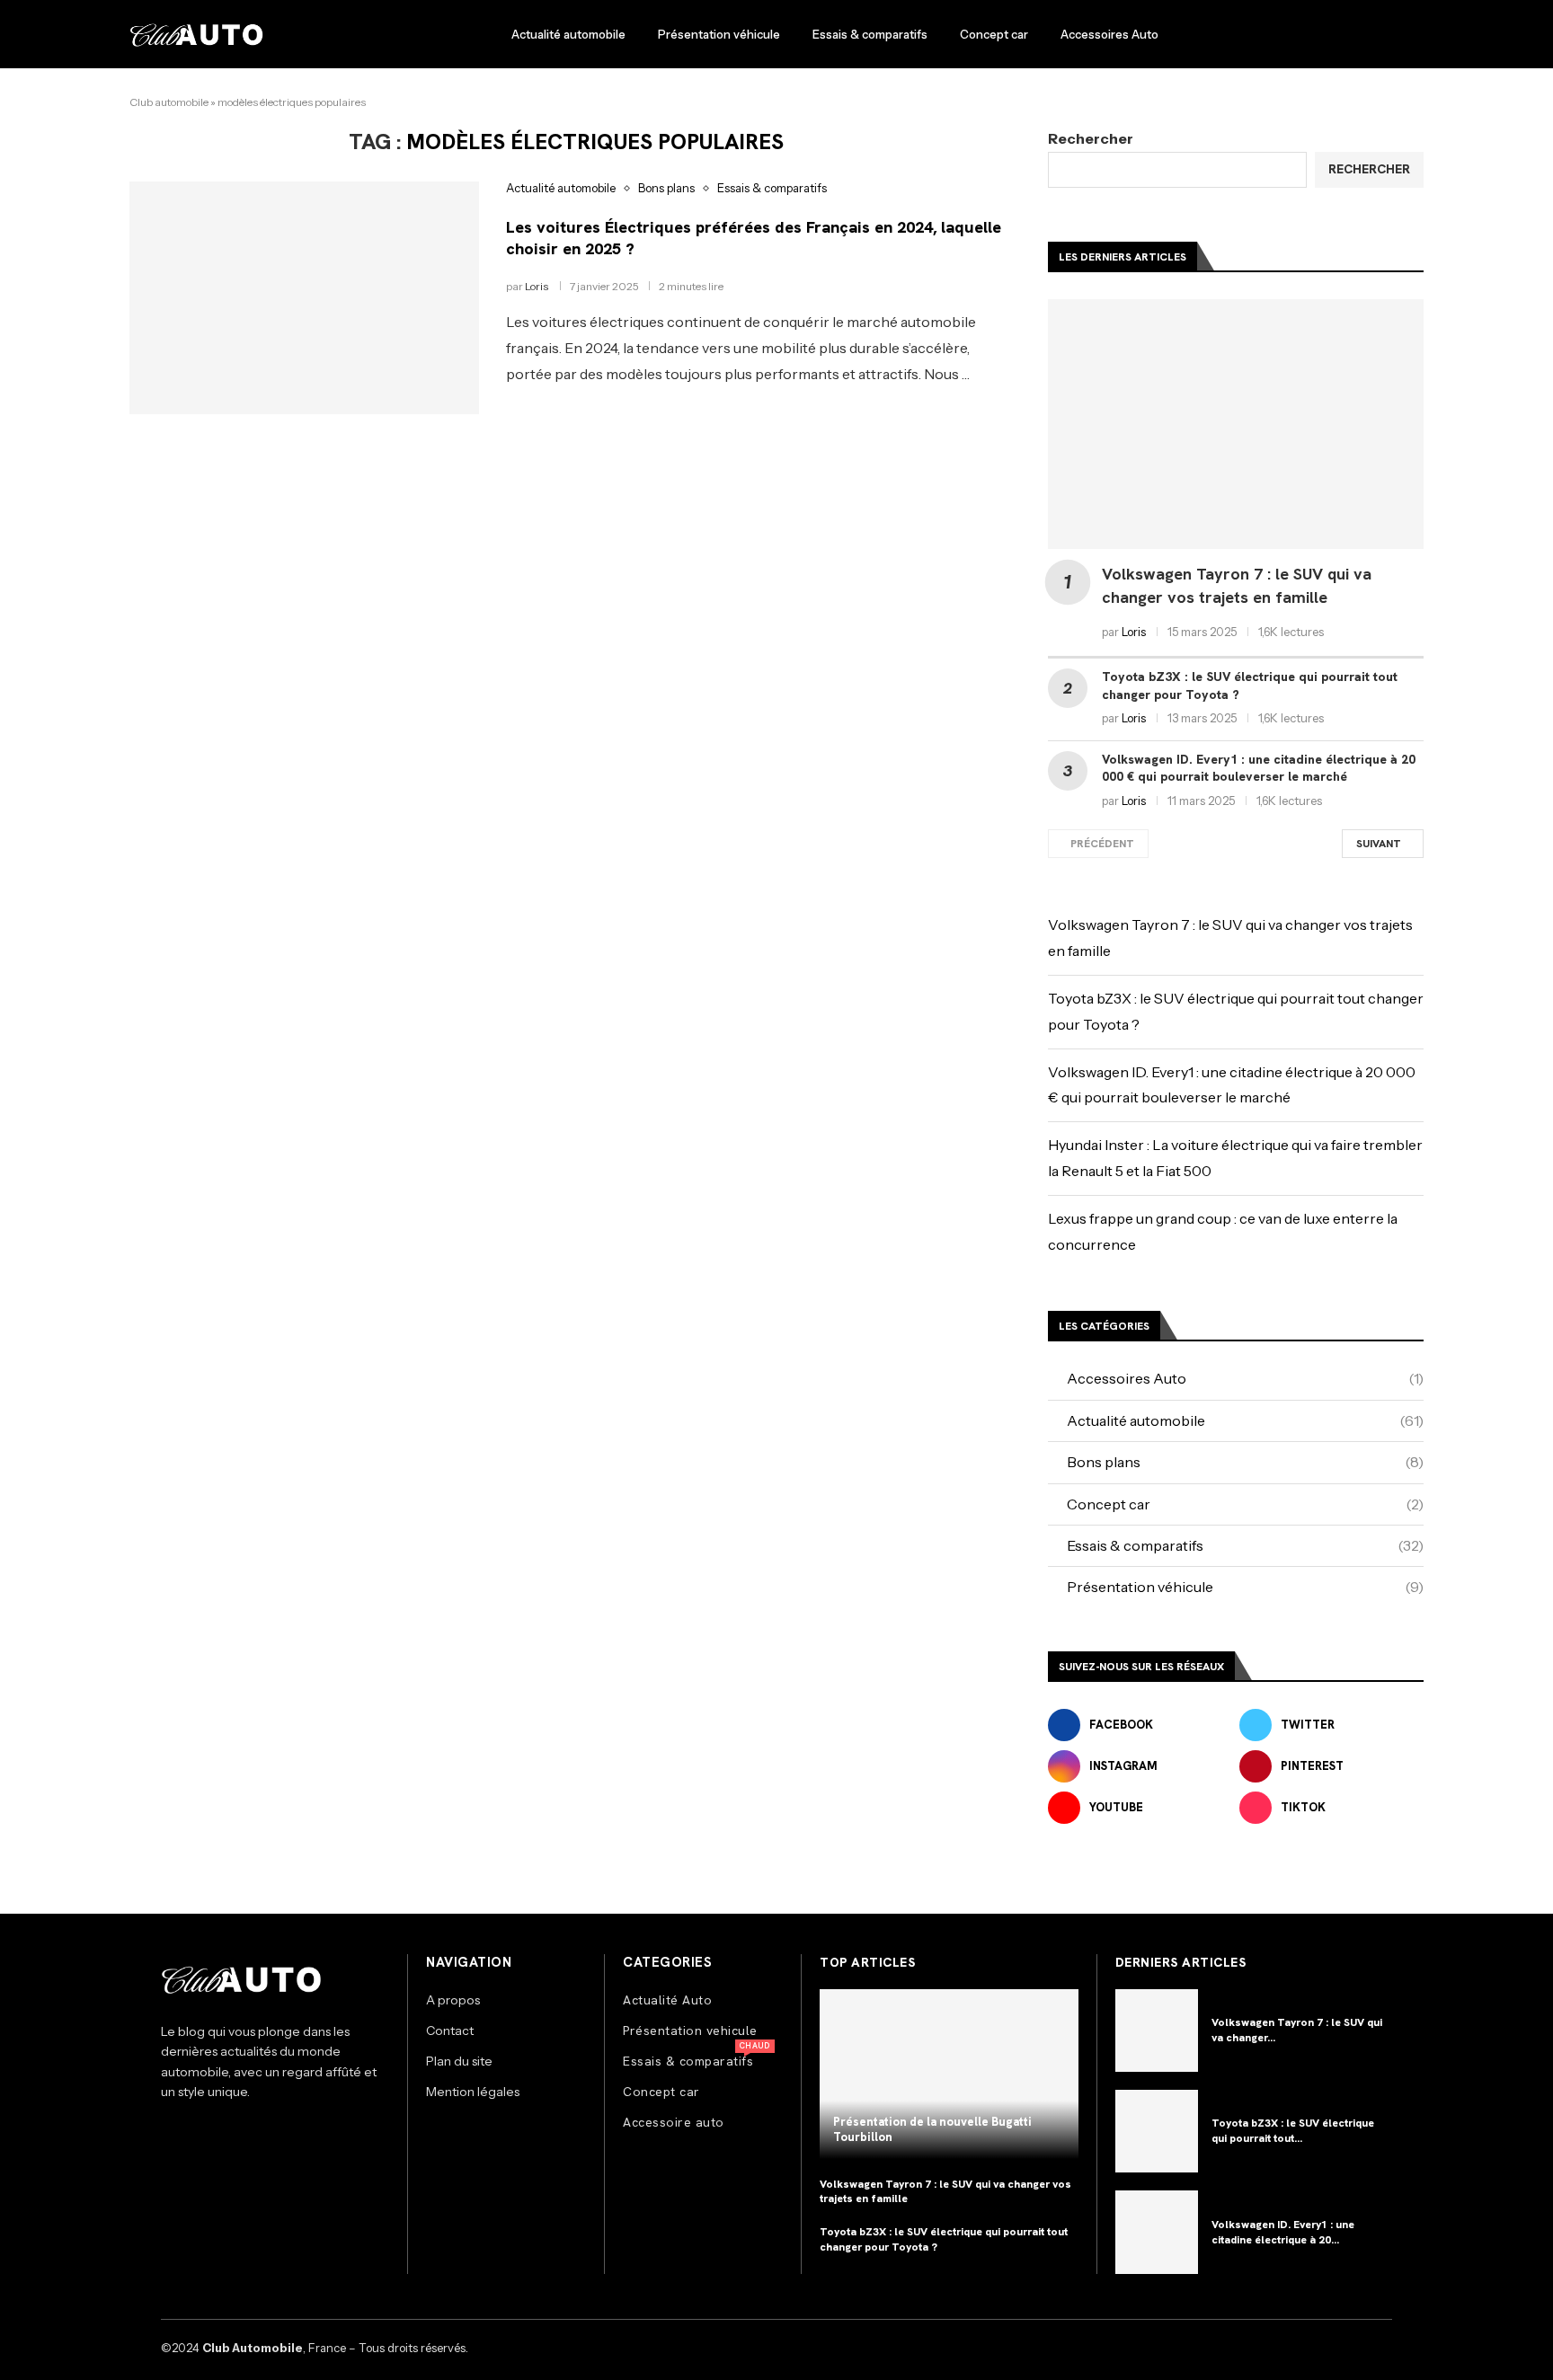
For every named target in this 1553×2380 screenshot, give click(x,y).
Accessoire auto (674, 2122)
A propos (453, 2000)
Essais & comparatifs (870, 34)
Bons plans (1245, 1462)
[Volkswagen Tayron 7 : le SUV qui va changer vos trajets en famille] (1236, 425)
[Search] (1415, 35)
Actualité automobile (568, 34)
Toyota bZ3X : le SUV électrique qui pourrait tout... (1293, 2131)
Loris (537, 286)
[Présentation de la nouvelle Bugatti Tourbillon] (949, 2074)
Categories (667, 1963)
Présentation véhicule (719, 34)
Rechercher (1091, 138)
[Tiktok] (210, 2134)
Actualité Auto (667, 2000)
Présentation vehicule (690, 2031)
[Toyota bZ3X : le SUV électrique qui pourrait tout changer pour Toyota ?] (1157, 2131)
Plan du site (459, 2061)
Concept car (994, 34)
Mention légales (473, 2092)
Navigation (469, 1963)
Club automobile (169, 102)
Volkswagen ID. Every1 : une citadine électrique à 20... (1283, 2232)
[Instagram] (174, 2134)
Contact (450, 2031)
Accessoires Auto (1109, 34)
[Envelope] (246, 2134)
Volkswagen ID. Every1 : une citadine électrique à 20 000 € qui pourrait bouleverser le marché (1259, 768)
